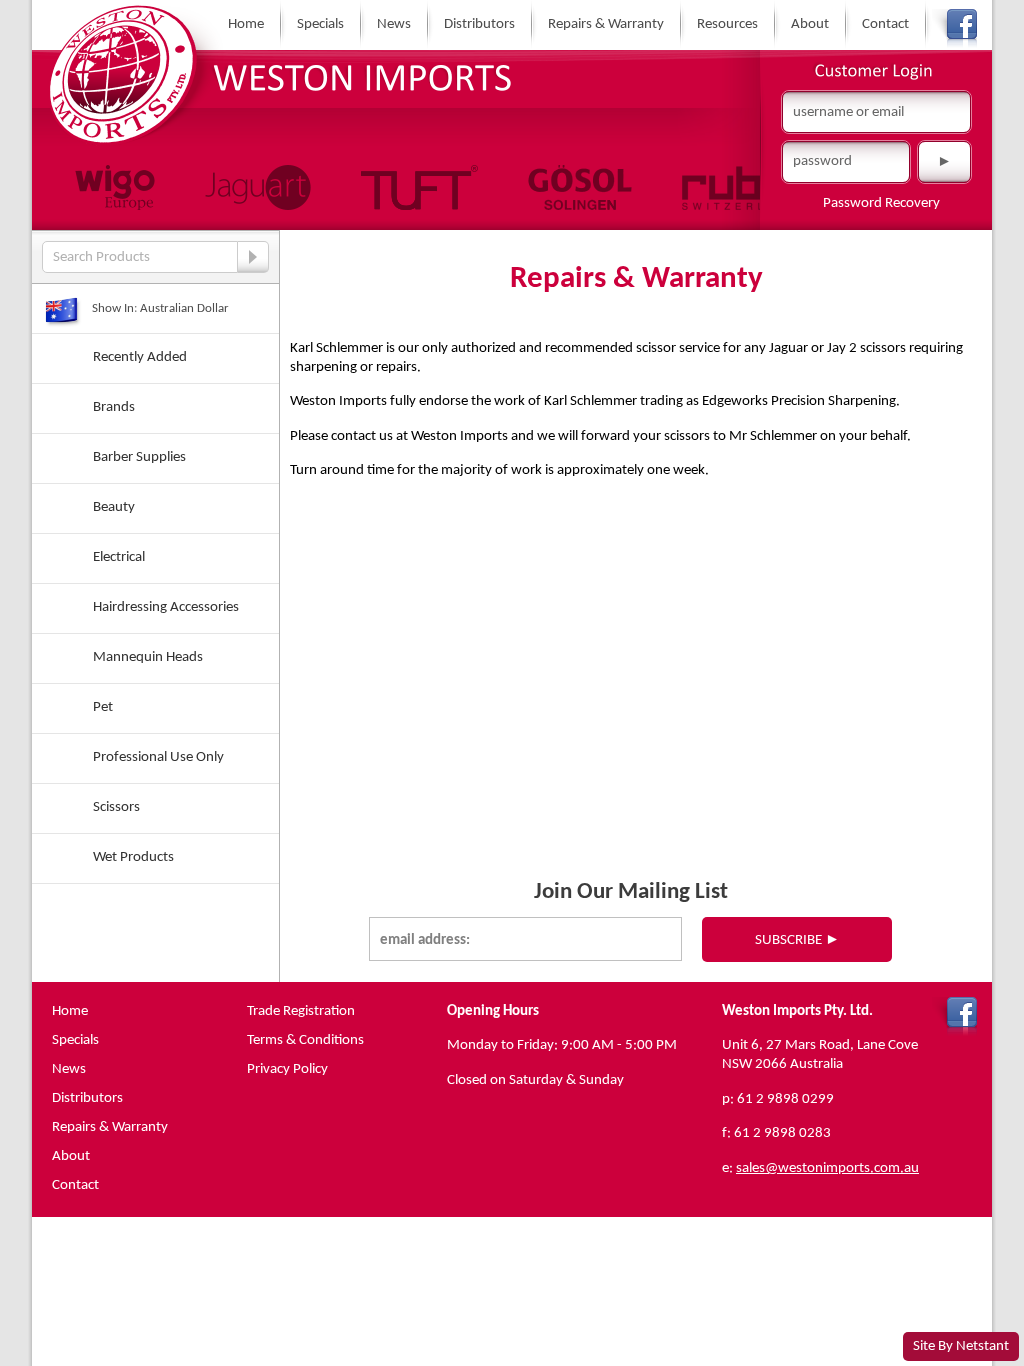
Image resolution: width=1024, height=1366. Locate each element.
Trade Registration (301, 1011)
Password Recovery (881, 203)
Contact (885, 24)
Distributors (479, 24)
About (810, 24)
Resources (727, 24)
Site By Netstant (961, 1346)
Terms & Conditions (305, 1040)
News (394, 24)
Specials (320, 24)
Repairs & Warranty (606, 24)
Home (246, 24)
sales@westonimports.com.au (827, 1168)
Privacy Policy (287, 1069)
